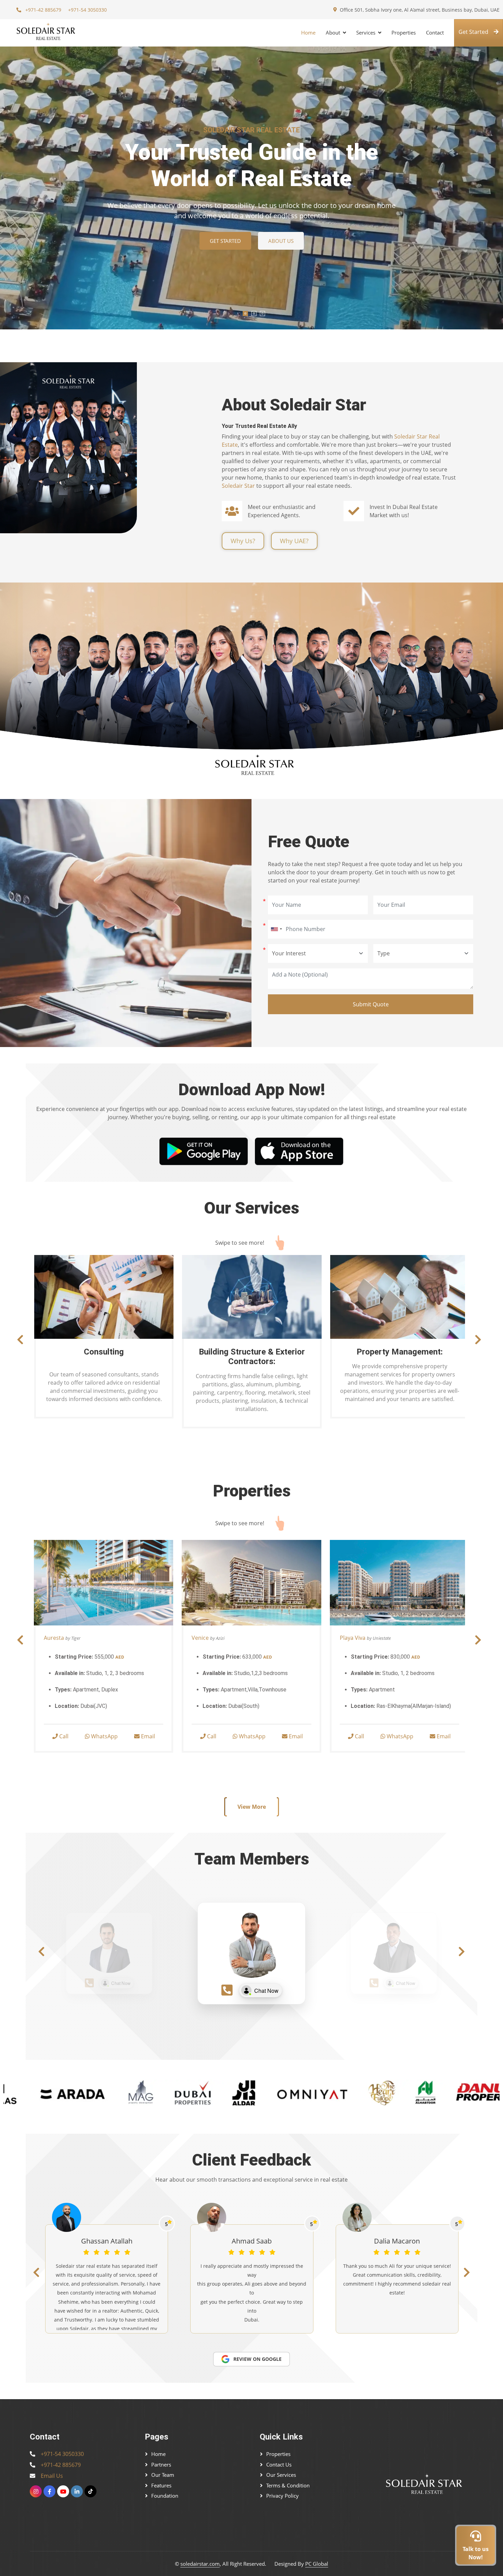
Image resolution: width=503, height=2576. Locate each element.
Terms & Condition (288, 2485)
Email (147, 1736)
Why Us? (243, 541)
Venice (200, 1638)
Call (63, 1736)
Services (366, 32)
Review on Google (257, 2359)
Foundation (165, 2496)
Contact (435, 32)
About (333, 32)
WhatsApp (104, 1736)
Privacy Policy (282, 2496)
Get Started (225, 241)
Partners (161, 2464)
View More (252, 1807)
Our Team (163, 2475)
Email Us (52, 2476)
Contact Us (279, 2464)
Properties (404, 32)
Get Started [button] (473, 32)
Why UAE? (294, 541)
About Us (281, 241)
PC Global (317, 2564)
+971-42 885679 (43, 10)
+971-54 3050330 (87, 10)
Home (308, 32)
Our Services (281, 2475)
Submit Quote (371, 1004)
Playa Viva (353, 1638)
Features (161, 2485)
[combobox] (276, 929)
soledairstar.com (200, 2564)
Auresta (54, 1638)
